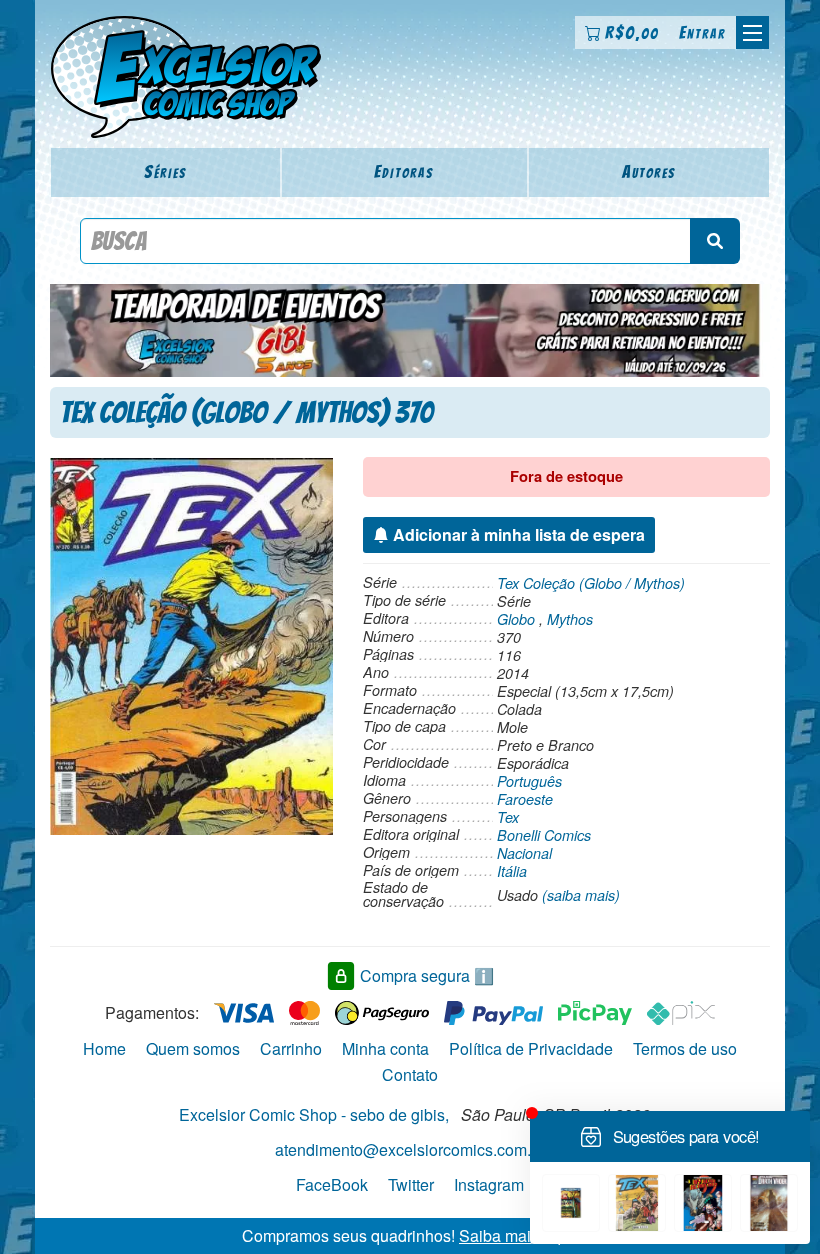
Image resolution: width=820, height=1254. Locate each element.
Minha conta (385, 1048)
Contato (410, 1074)
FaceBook (332, 1184)
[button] (752, 32)
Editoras (404, 171)
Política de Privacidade (531, 1048)
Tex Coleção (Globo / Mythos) (591, 583)
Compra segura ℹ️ (427, 975)
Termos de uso (685, 1048)
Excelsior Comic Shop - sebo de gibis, (314, 1114)
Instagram (489, 1184)
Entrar (702, 32)
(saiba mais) (581, 895)
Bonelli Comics (544, 835)
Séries (165, 171)
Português (529, 781)
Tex (508, 817)
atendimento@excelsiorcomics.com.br (410, 1149)
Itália (512, 871)
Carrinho (291, 1048)
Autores (649, 171)
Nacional (524, 853)
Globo (516, 619)
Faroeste (525, 799)
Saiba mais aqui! (518, 1235)
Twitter (411, 1184)
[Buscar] (715, 241)
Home (104, 1048)
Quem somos (193, 1048)
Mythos (570, 619)
